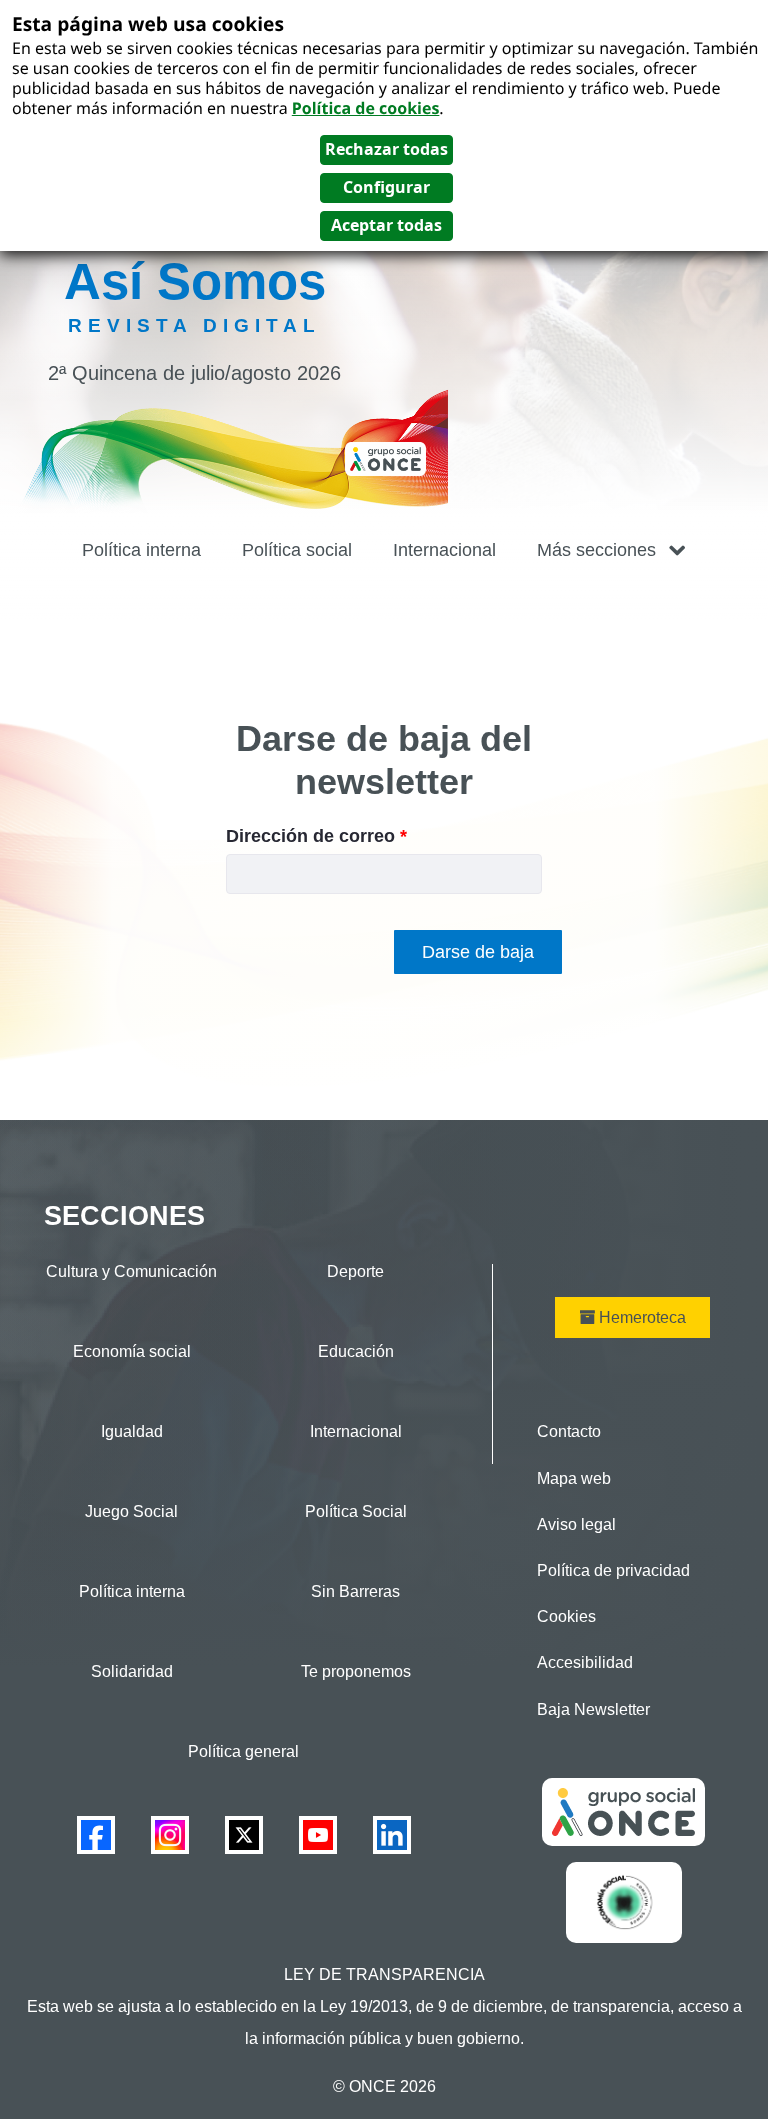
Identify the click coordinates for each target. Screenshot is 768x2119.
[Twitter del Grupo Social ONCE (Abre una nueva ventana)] (244, 1834)
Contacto (569, 1431)
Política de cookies (366, 108)
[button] (612, 550)
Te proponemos (356, 1671)
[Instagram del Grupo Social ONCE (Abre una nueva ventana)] (170, 1834)
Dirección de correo (316, 835)
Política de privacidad (613, 1570)
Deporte (355, 1271)
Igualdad (132, 1431)
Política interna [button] (141, 550)
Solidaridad (132, 1671)
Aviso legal (576, 1524)
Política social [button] (297, 550)
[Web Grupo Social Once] (623, 1810)
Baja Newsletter (593, 1709)
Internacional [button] (444, 550)
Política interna (132, 1591)
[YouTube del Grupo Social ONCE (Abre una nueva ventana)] (318, 1834)
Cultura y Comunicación (131, 1271)
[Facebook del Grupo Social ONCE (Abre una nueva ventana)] (96, 1834)
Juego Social (131, 1511)
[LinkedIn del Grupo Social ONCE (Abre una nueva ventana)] (392, 1834)
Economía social (132, 1351)
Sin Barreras (355, 1591)
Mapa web (574, 1478)
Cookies (566, 1616)
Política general (243, 1751)
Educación (356, 1351)
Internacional (356, 1431)
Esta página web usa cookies (148, 23)
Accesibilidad (585, 1662)
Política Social (356, 1511)
